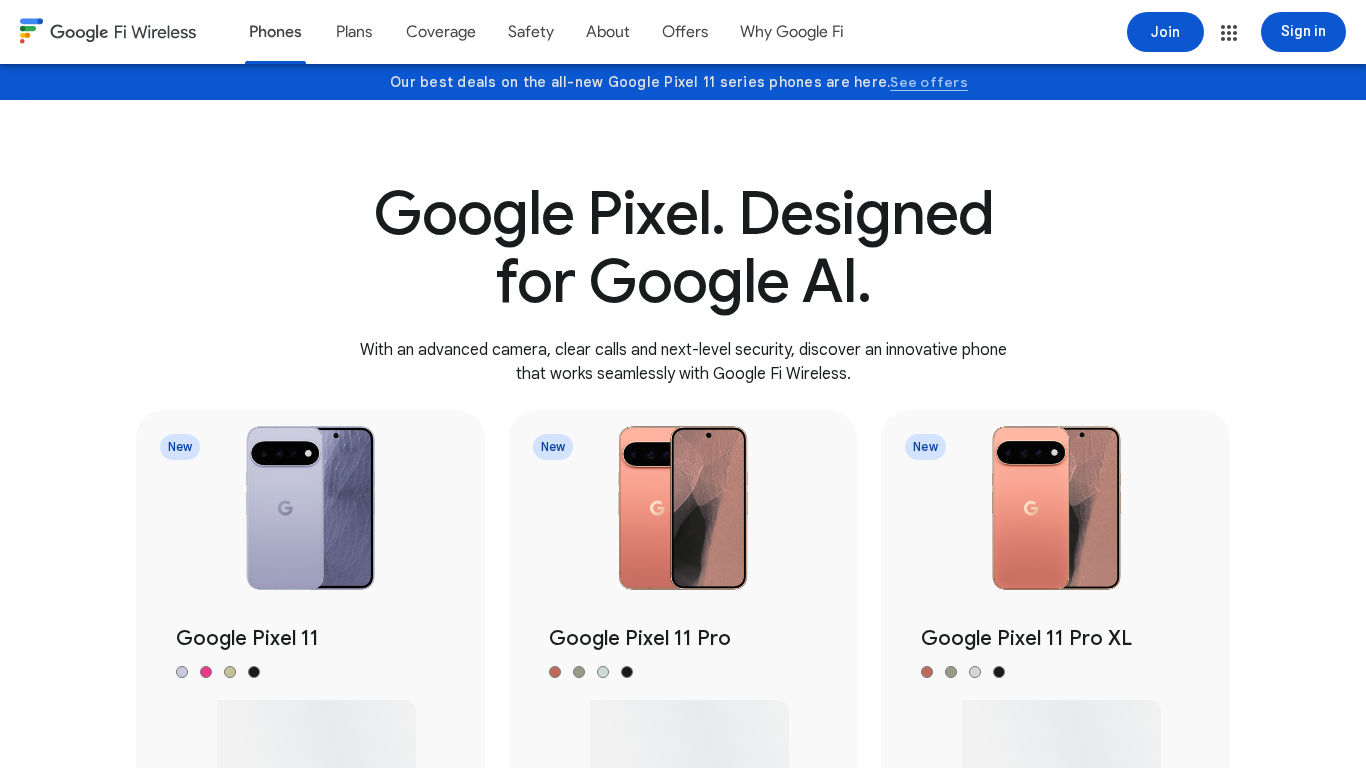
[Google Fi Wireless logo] (108, 34)
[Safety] (531, 32)
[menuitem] (275, 32)
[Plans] (354, 32)
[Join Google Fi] (1165, 32)
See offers (929, 82)
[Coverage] (441, 32)
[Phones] (275, 32)
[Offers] (685, 32)
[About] (608, 32)
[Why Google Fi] (792, 32)
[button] (1229, 33)
